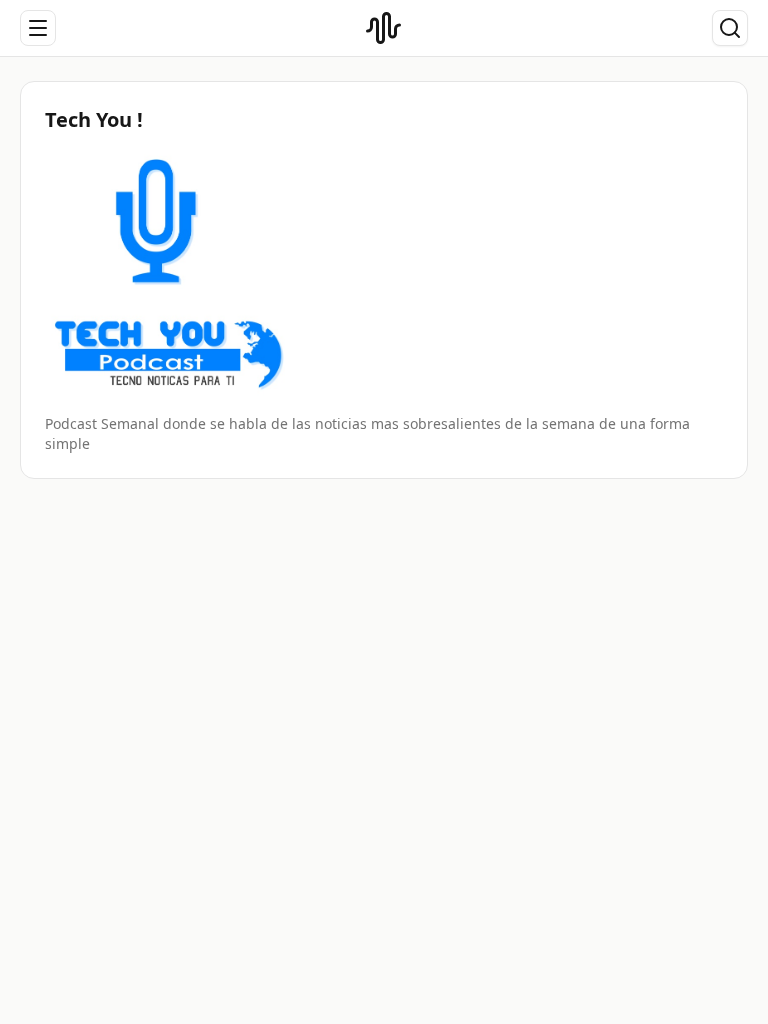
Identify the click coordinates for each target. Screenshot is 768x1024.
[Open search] (730, 28)
